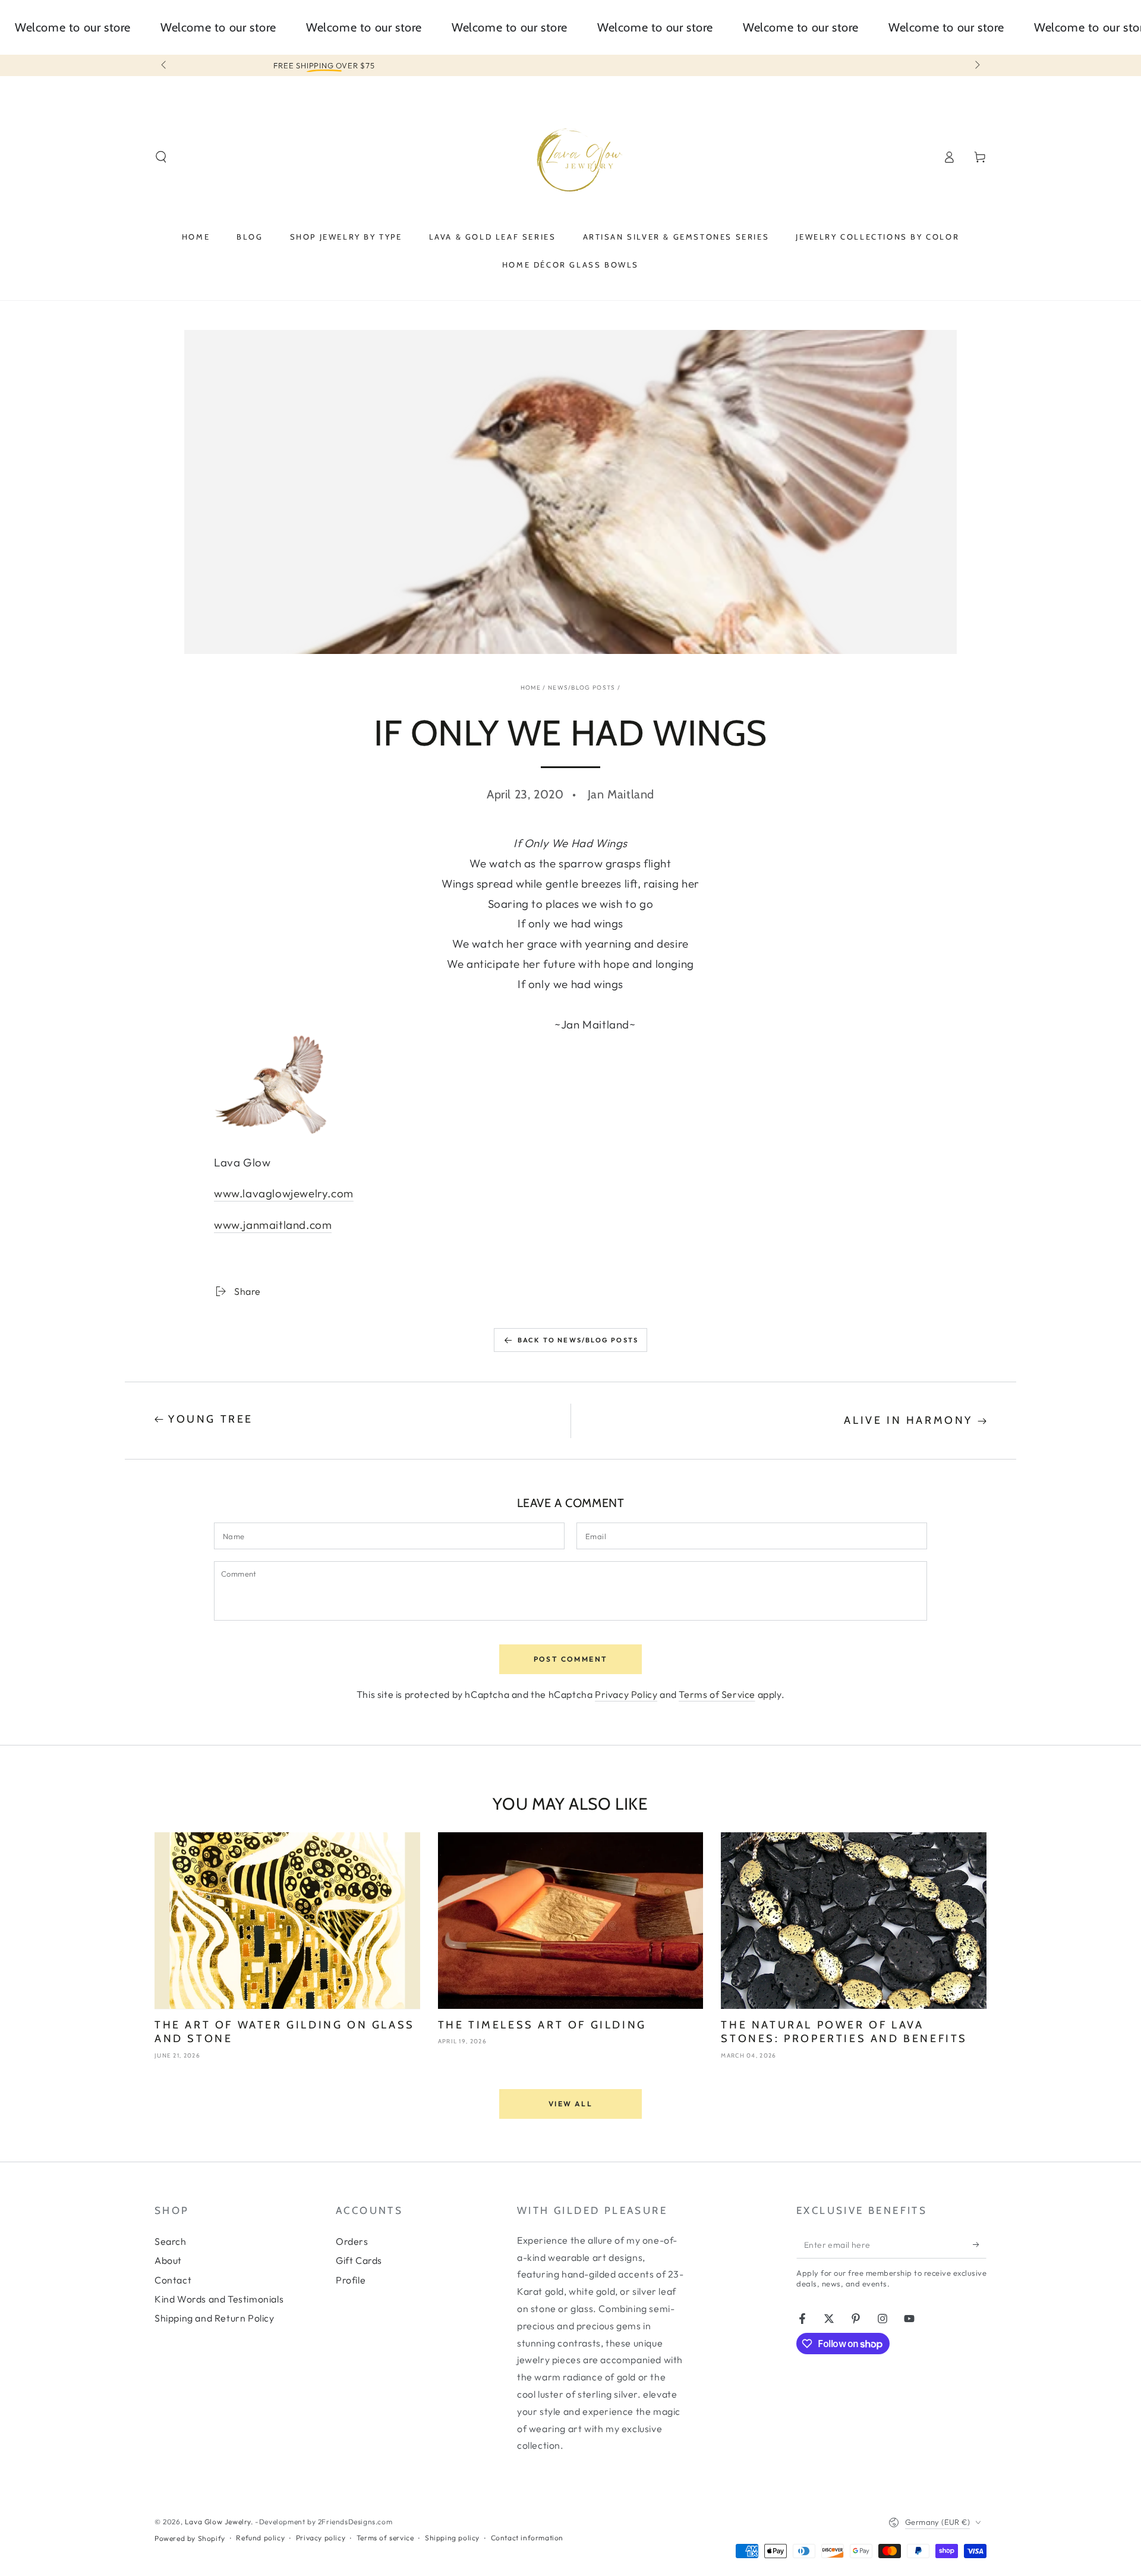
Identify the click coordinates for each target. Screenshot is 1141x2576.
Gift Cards (359, 2260)
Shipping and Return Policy (215, 2318)
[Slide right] (976, 65)
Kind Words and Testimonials (219, 2299)
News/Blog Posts (582, 688)
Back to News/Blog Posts (578, 1340)
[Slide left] (165, 65)
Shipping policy (452, 2538)
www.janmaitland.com (273, 1225)
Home (531, 688)
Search (171, 2241)
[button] (161, 157)
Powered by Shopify (190, 2538)
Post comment (571, 1659)
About (168, 2260)
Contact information (527, 2538)
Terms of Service (717, 1694)
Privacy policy (321, 2538)
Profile (351, 2280)
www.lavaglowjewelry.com (284, 1193)
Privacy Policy (626, 1694)
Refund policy (260, 2538)
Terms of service (385, 2538)
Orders (352, 2241)
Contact (173, 2280)
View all (570, 2104)
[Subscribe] (980, 2245)
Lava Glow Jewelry (218, 2522)
